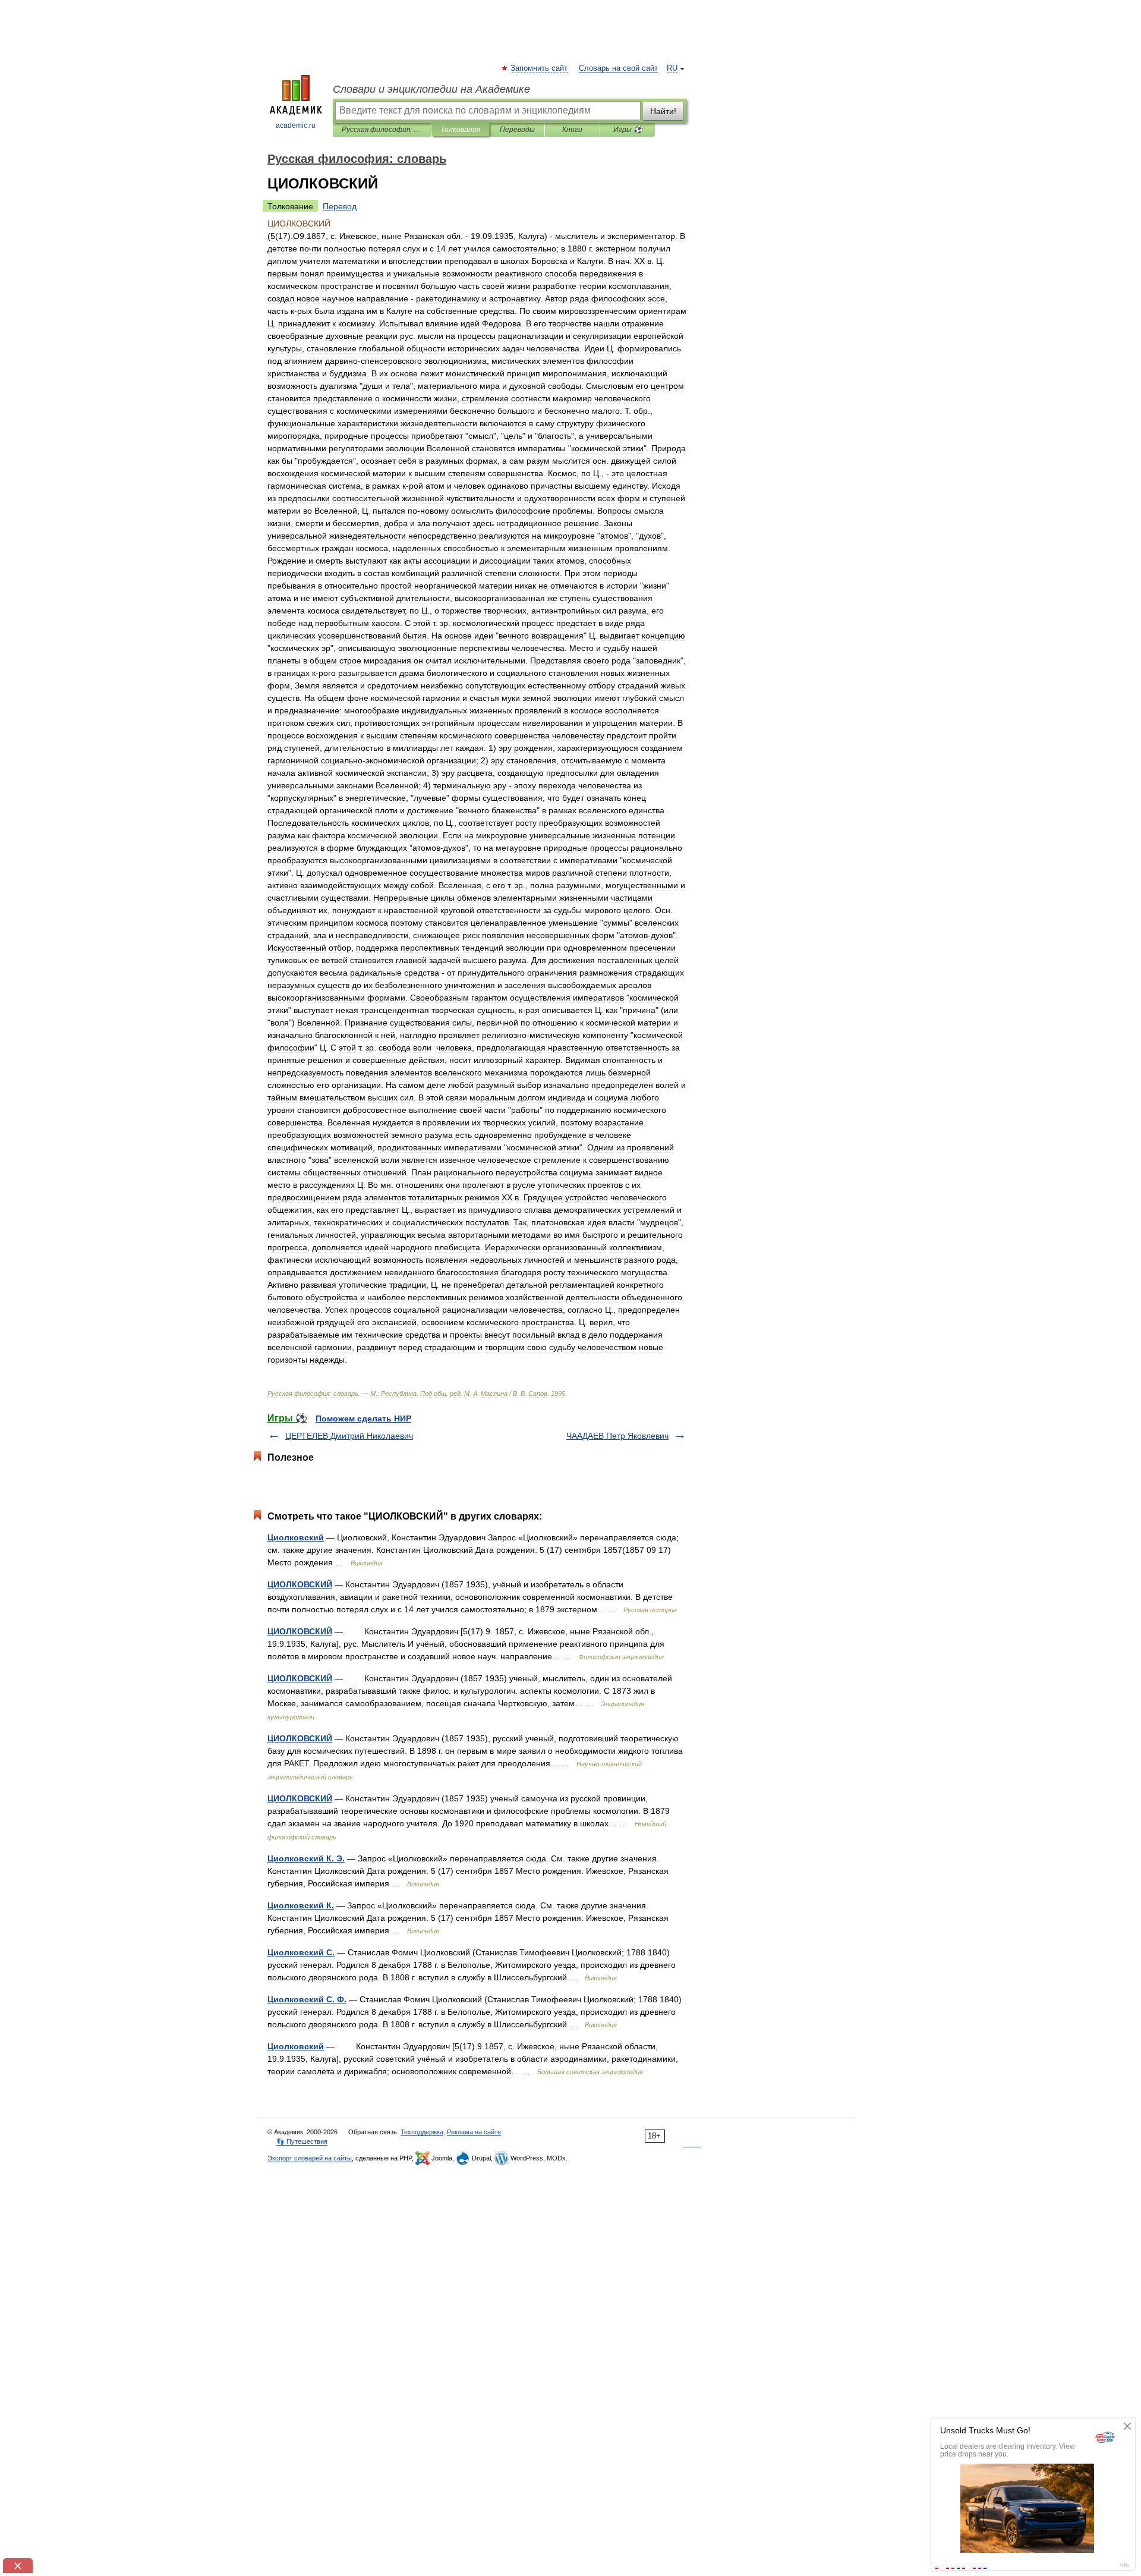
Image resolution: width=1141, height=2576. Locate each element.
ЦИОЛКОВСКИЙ (300, 1584)
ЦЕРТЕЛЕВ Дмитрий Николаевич (349, 1436)
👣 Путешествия (302, 2141)
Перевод (340, 206)
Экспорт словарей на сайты (310, 2158)
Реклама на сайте (474, 2132)
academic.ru (296, 125)
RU (672, 68)
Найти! (663, 111)
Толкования (460, 130)
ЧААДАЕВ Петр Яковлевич (617, 1436)
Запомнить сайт (540, 68)
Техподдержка (422, 2132)
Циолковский (296, 1537)
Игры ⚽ (628, 130)
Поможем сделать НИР (363, 1418)
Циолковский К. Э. (306, 1858)
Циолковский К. (301, 1905)
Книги (572, 130)
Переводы (517, 130)
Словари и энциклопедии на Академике (431, 89)
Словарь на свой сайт (618, 68)
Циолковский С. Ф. (307, 1999)
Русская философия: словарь (382, 130)
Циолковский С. (301, 1952)
